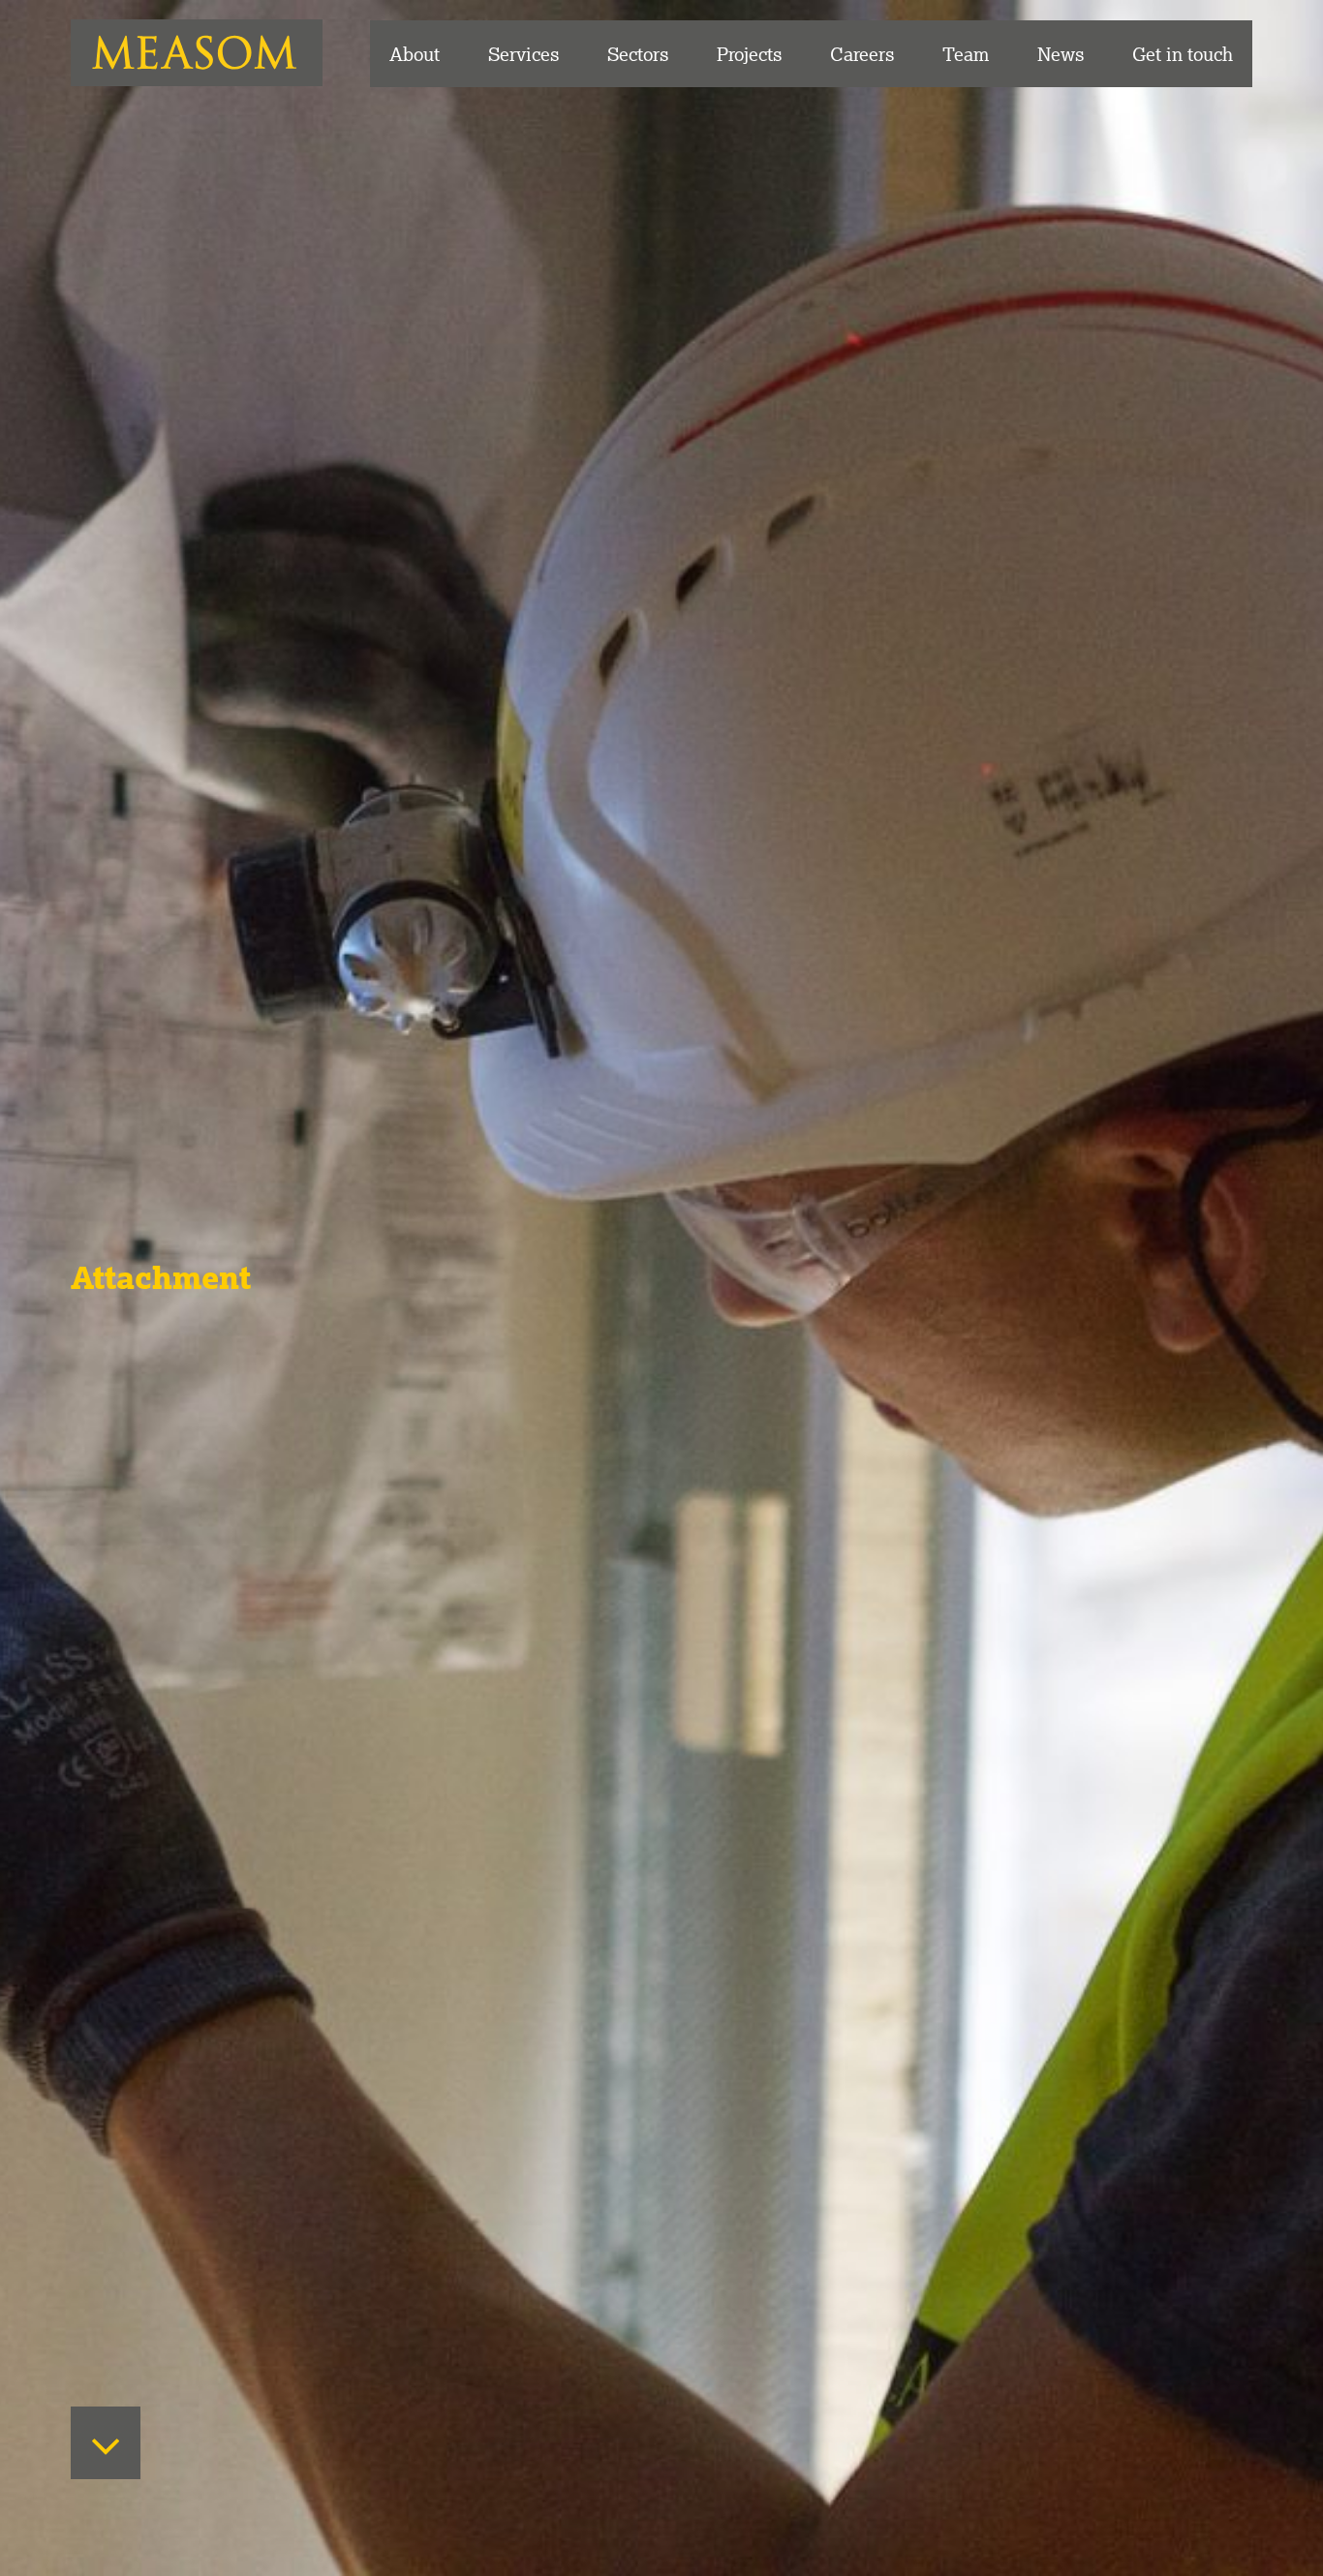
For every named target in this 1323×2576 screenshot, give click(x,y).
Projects (749, 54)
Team (966, 54)
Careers (862, 54)
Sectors (638, 54)
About (415, 54)
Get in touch (1183, 54)
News (1061, 54)
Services (523, 54)
